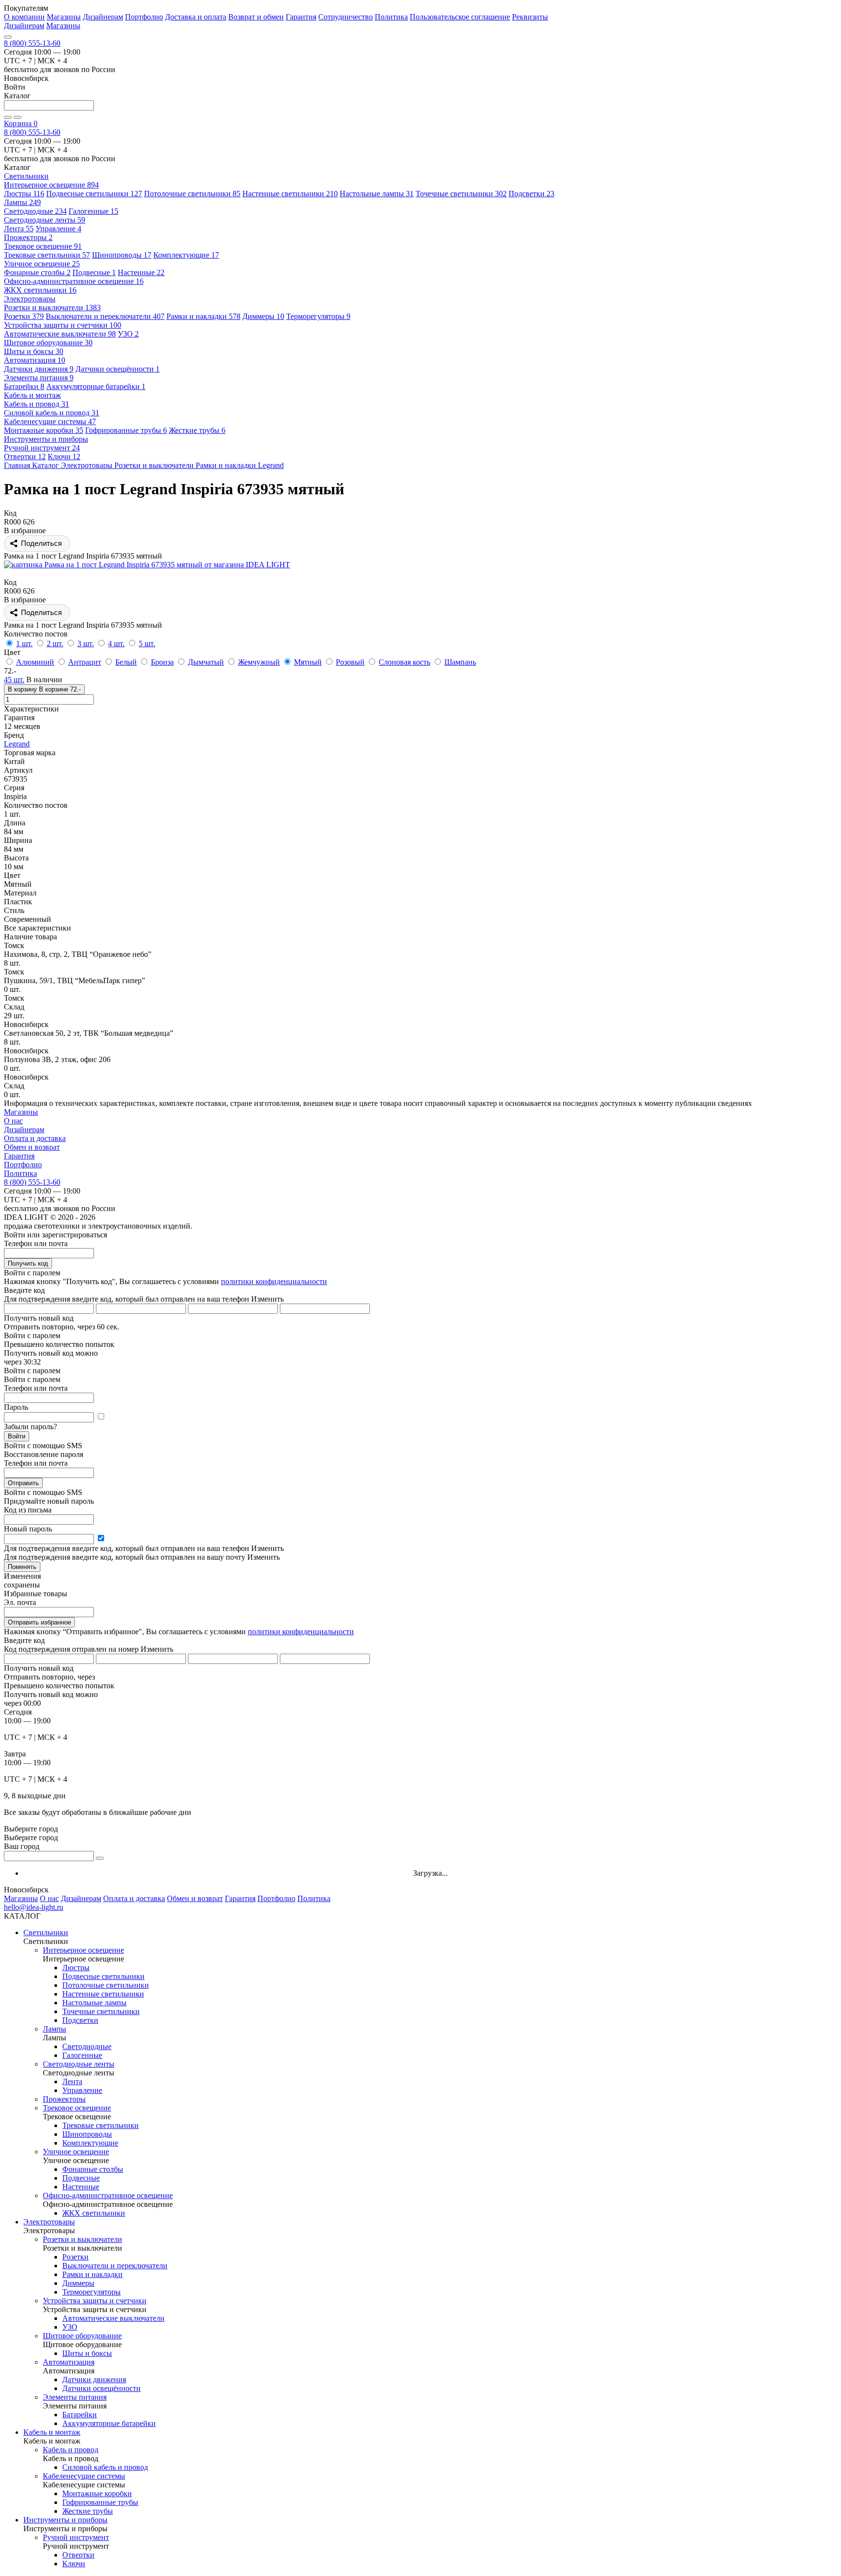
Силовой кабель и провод (52, 413)
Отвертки (25, 457)
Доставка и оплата (196, 17)
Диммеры (263, 316)
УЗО (128, 334)
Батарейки (24, 386)
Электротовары (49, 2222)
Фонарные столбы (37, 272)
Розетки (24, 316)
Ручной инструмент (42, 448)
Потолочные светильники (192, 194)
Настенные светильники (290, 194)
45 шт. (14, 680)
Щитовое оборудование (48, 343)
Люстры (24, 194)
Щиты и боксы (34, 351)
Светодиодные (35, 211)
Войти (17, 1436)
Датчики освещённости (118, 369)
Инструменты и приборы (65, 2520)
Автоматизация (35, 360)
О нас (13, 1121)
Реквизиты (530, 17)
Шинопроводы (122, 255)
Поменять (22, 1567)
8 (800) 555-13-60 (32, 43)
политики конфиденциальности (274, 1281)
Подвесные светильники (94, 194)
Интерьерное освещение (51, 185)
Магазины (64, 17)
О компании (24, 17)
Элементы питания (39, 378)
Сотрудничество (346, 17)
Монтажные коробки (44, 430)
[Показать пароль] (101, 1417)
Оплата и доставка (35, 1138)
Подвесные (94, 272)
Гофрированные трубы (126, 430)
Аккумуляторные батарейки (96, 386)
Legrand (17, 744)
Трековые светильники (47, 255)
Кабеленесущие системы (50, 421)
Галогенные (93, 211)
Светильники (46, 1932)
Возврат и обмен (256, 17)
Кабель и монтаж (52, 2432)
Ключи (64, 457)
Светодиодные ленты (45, 220)
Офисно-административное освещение (74, 281)
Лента (19, 229)
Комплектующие (186, 255)
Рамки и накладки (203, 316)
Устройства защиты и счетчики (63, 325)
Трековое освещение (43, 246)
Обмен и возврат (32, 1147)
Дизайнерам (103, 17)
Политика (391, 17)
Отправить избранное (39, 1622)
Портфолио (144, 17)
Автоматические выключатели (60, 334)
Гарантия (301, 17)
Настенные (141, 272)
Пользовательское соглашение (460, 17)
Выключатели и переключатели (105, 316)
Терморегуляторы (318, 316)
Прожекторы (28, 237)
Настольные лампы (377, 194)
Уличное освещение (42, 264)
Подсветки (531, 194)
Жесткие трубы (197, 430)
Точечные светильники (461, 194)
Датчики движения (39, 369)
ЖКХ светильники (40, 290)
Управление (58, 229)
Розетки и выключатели (52, 308)
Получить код (28, 1263)
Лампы (22, 202)
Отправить (23, 1483)
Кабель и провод (37, 404)
